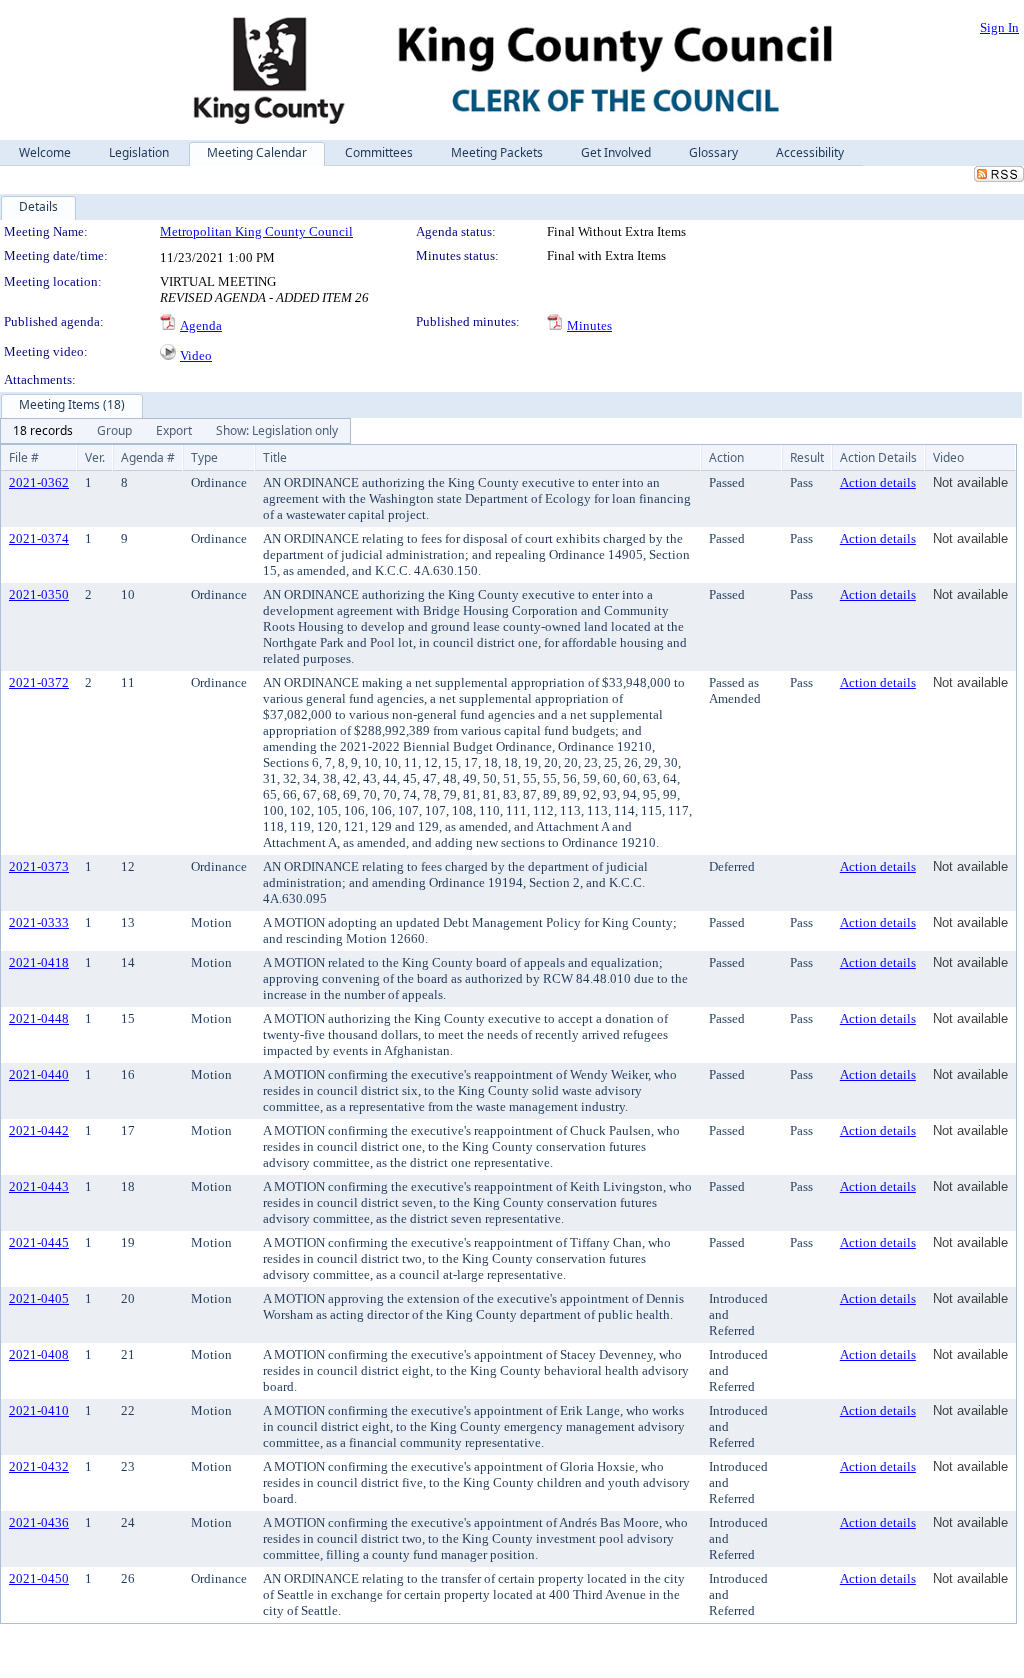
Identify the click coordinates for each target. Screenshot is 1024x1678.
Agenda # (148, 457)
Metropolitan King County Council (256, 231)
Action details (878, 482)
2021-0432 (39, 1466)
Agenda (201, 325)
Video (196, 355)
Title (275, 457)
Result (807, 457)
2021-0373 (39, 866)
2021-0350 (39, 594)
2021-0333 (39, 922)
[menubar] (175, 431)
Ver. (95, 457)
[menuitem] (43, 431)
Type (204, 457)
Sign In (999, 27)
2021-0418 (39, 962)
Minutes (589, 325)
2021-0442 (39, 1130)
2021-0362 (39, 482)
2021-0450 (39, 1578)
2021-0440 (39, 1074)
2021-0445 (39, 1242)
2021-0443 (39, 1186)
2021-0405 (39, 1298)
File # (24, 457)
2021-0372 (39, 682)
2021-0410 (39, 1410)
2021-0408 (39, 1354)
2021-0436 (39, 1522)
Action (726, 457)
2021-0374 (39, 538)
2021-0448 (39, 1018)
